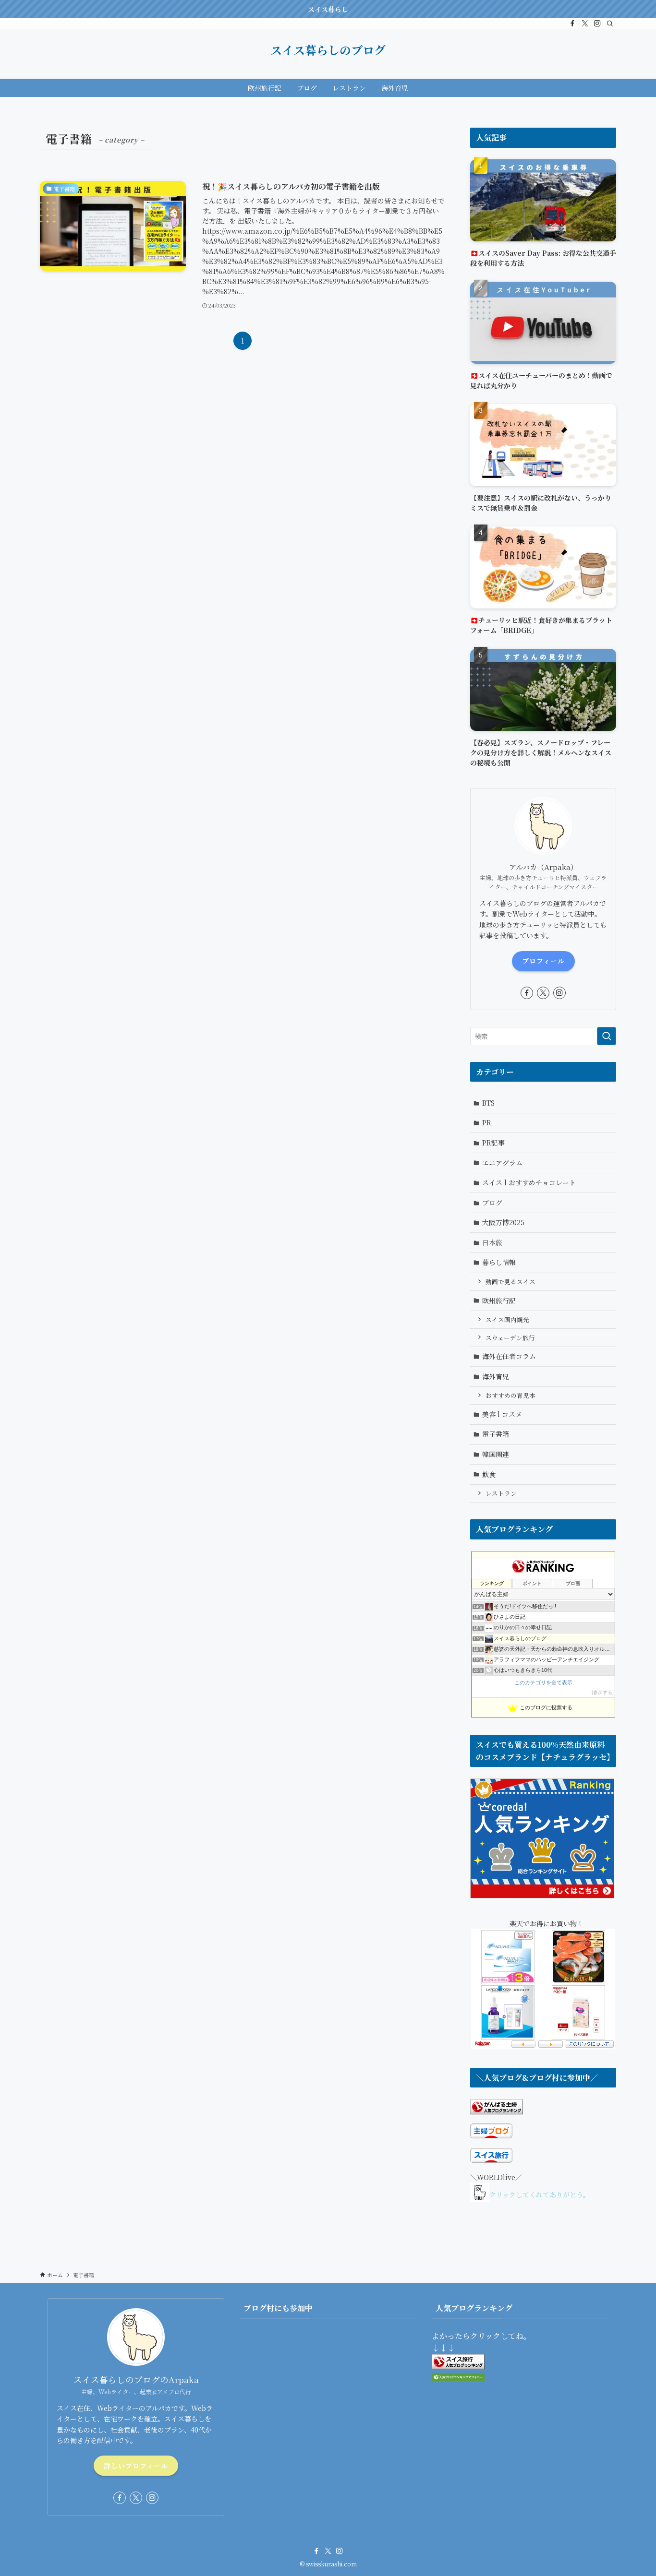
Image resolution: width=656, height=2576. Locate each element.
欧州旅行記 (499, 1300)
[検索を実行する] (607, 1036)
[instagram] (597, 24)
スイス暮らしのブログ (328, 50)
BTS (488, 1103)
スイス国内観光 (507, 1319)
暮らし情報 (499, 1262)
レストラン (501, 1493)
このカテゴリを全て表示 (543, 1682)
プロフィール (543, 961)
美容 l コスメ (502, 1414)
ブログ (492, 1203)
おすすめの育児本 (510, 1395)
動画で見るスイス (510, 1282)
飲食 (489, 1474)
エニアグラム (502, 1163)
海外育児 (496, 1376)
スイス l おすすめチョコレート (529, 1182)
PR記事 (493, 1143)
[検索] (610, 24)
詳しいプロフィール (136, 2466)
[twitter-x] (585, 24)
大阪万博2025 (503, 1222)
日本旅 (492, 1242)
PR (487, 1122)
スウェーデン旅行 (510, 1338)
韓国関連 (496, 1454)
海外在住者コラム (509, 1356)
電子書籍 (496, 1434)
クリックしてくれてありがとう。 (540, 2195)
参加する (603, 1692)
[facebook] (572, 24)
